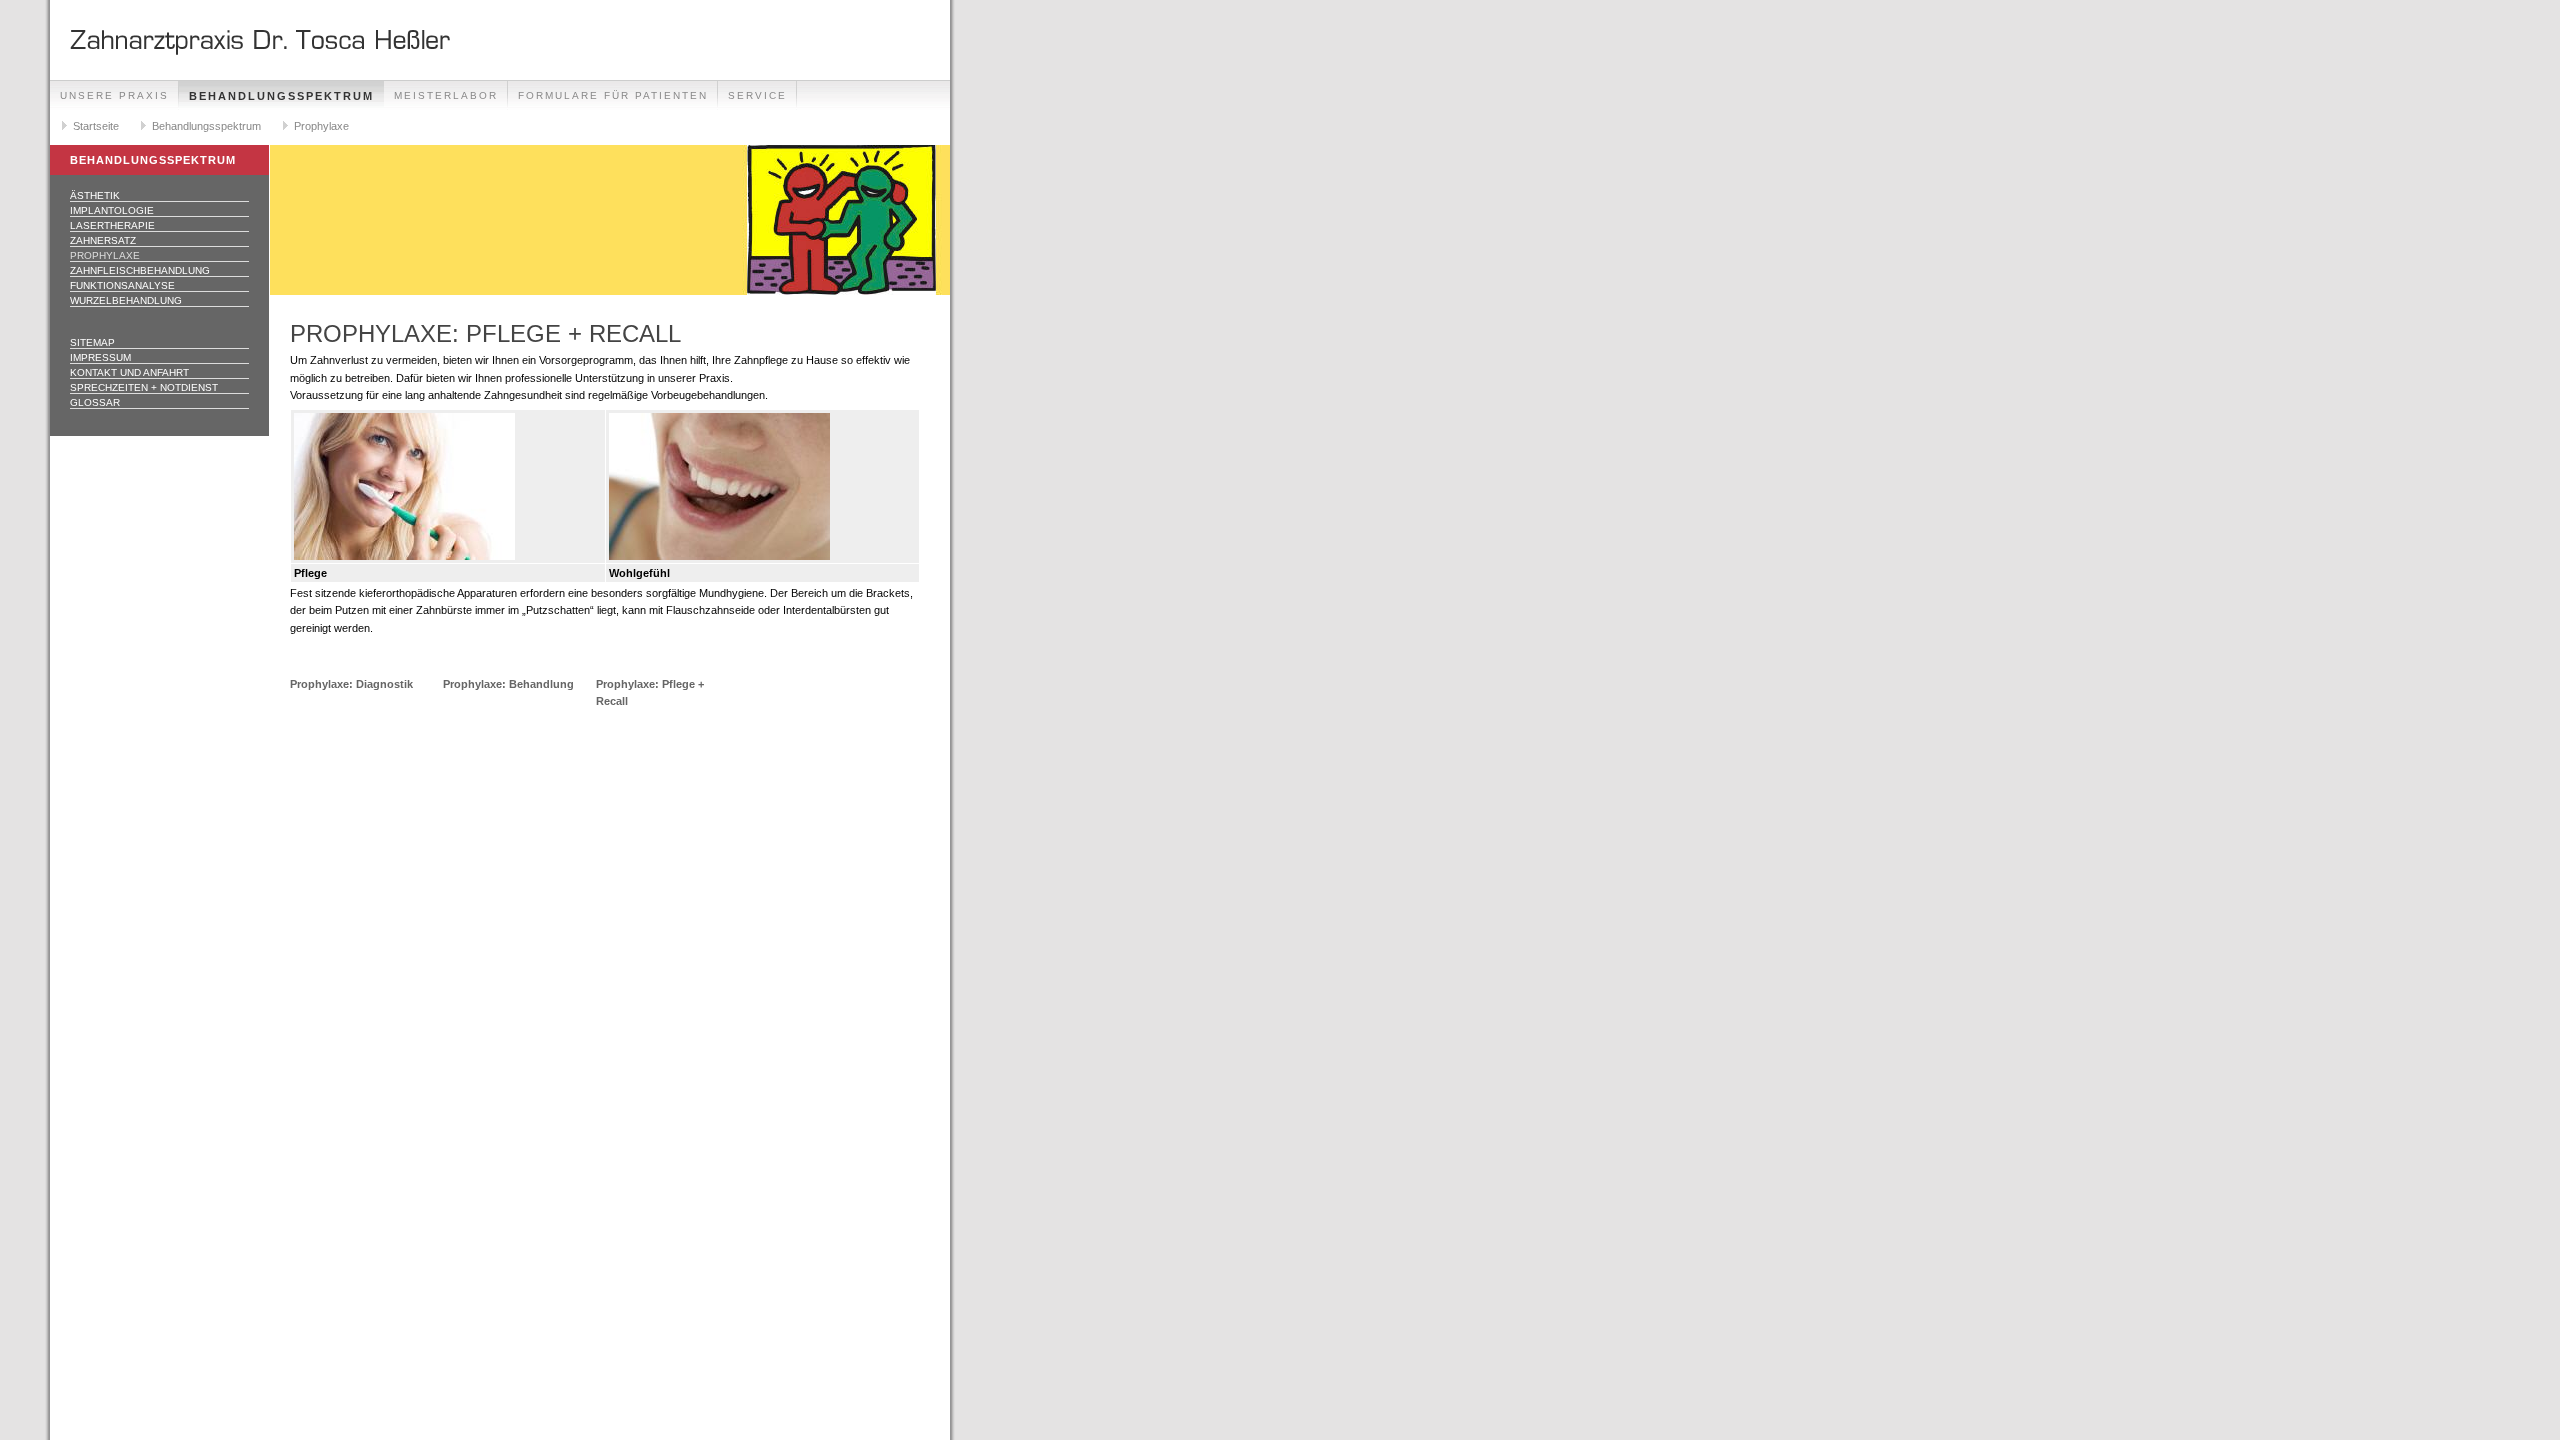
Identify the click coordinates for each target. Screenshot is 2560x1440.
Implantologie (112, 210)
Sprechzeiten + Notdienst (144, 387)
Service (757, 95)
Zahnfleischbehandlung (140, 270)
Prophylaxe (321, 126)
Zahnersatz (103, 240)
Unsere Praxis (114, 95)
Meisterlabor (446, 95)
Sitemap (92, 342)
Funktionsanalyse (122, 285)
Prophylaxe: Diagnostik (351, 684)
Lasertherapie (112, 225)
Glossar (95, 402)
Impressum (100, 357)
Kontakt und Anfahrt (129, 372)
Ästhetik (95, 195)
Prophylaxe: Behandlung (508, 684)
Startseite (96, 126)
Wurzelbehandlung (126, 300)
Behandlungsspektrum (281, 96)
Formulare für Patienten (613, 95)
